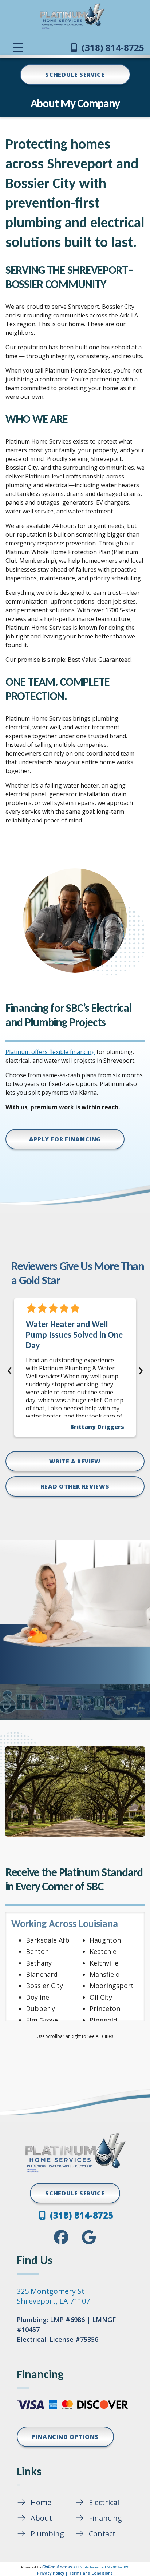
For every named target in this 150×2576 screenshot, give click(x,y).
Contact (102, 2534)
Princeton (105, 2008)
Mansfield (105, 1974)
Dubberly (40, 2008)
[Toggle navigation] (18, 47)
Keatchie (103, 1951)
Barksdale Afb (48, 1940)
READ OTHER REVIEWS (75, 1486)
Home (41, 2502)
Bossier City (44, 1986)
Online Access (57, 2567)
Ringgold (103, 2020)
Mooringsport (112, 1986)
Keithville (104, 1963)
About (41, 2518)
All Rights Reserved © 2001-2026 (101, 2567)
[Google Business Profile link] (89, 2237)
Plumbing (47, 2534)
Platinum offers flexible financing (50, 1052)
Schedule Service (75, 75)
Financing (105, 2518)
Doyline (37, 1997)
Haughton (105, 1940)
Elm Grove (42, 2020)
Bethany (39, 1963)
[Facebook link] (61, 2237)
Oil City (101, 1997)
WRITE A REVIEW (75, 1461)
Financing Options (65, 2437)
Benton (37, 1951)
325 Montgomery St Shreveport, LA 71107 (53, 2296)
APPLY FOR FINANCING (65, 1139)
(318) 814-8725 (112, 47)
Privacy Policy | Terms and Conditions (75, 2573)
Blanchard (42, 1974)
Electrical (104, 2502)
